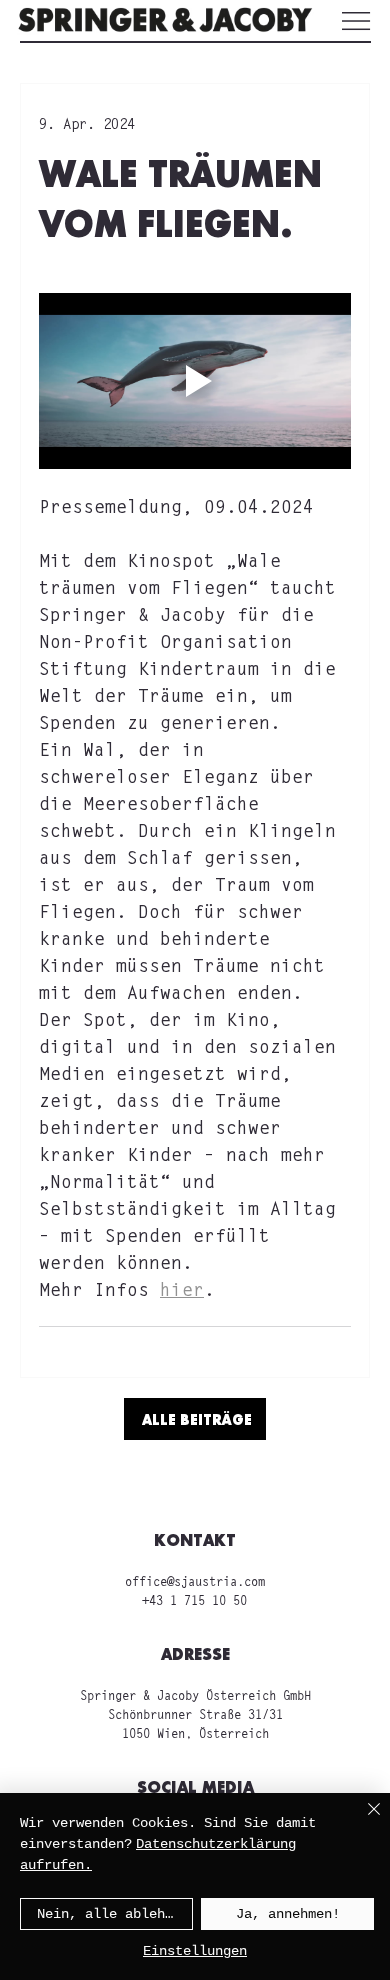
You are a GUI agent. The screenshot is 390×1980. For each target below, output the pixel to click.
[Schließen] (362, 1821)
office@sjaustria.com (195, 1582)
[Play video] (195, 381)
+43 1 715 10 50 (194, 1601)
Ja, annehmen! (288, 1914)
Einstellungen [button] (195, 1951)
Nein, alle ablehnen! (115, 1914)
